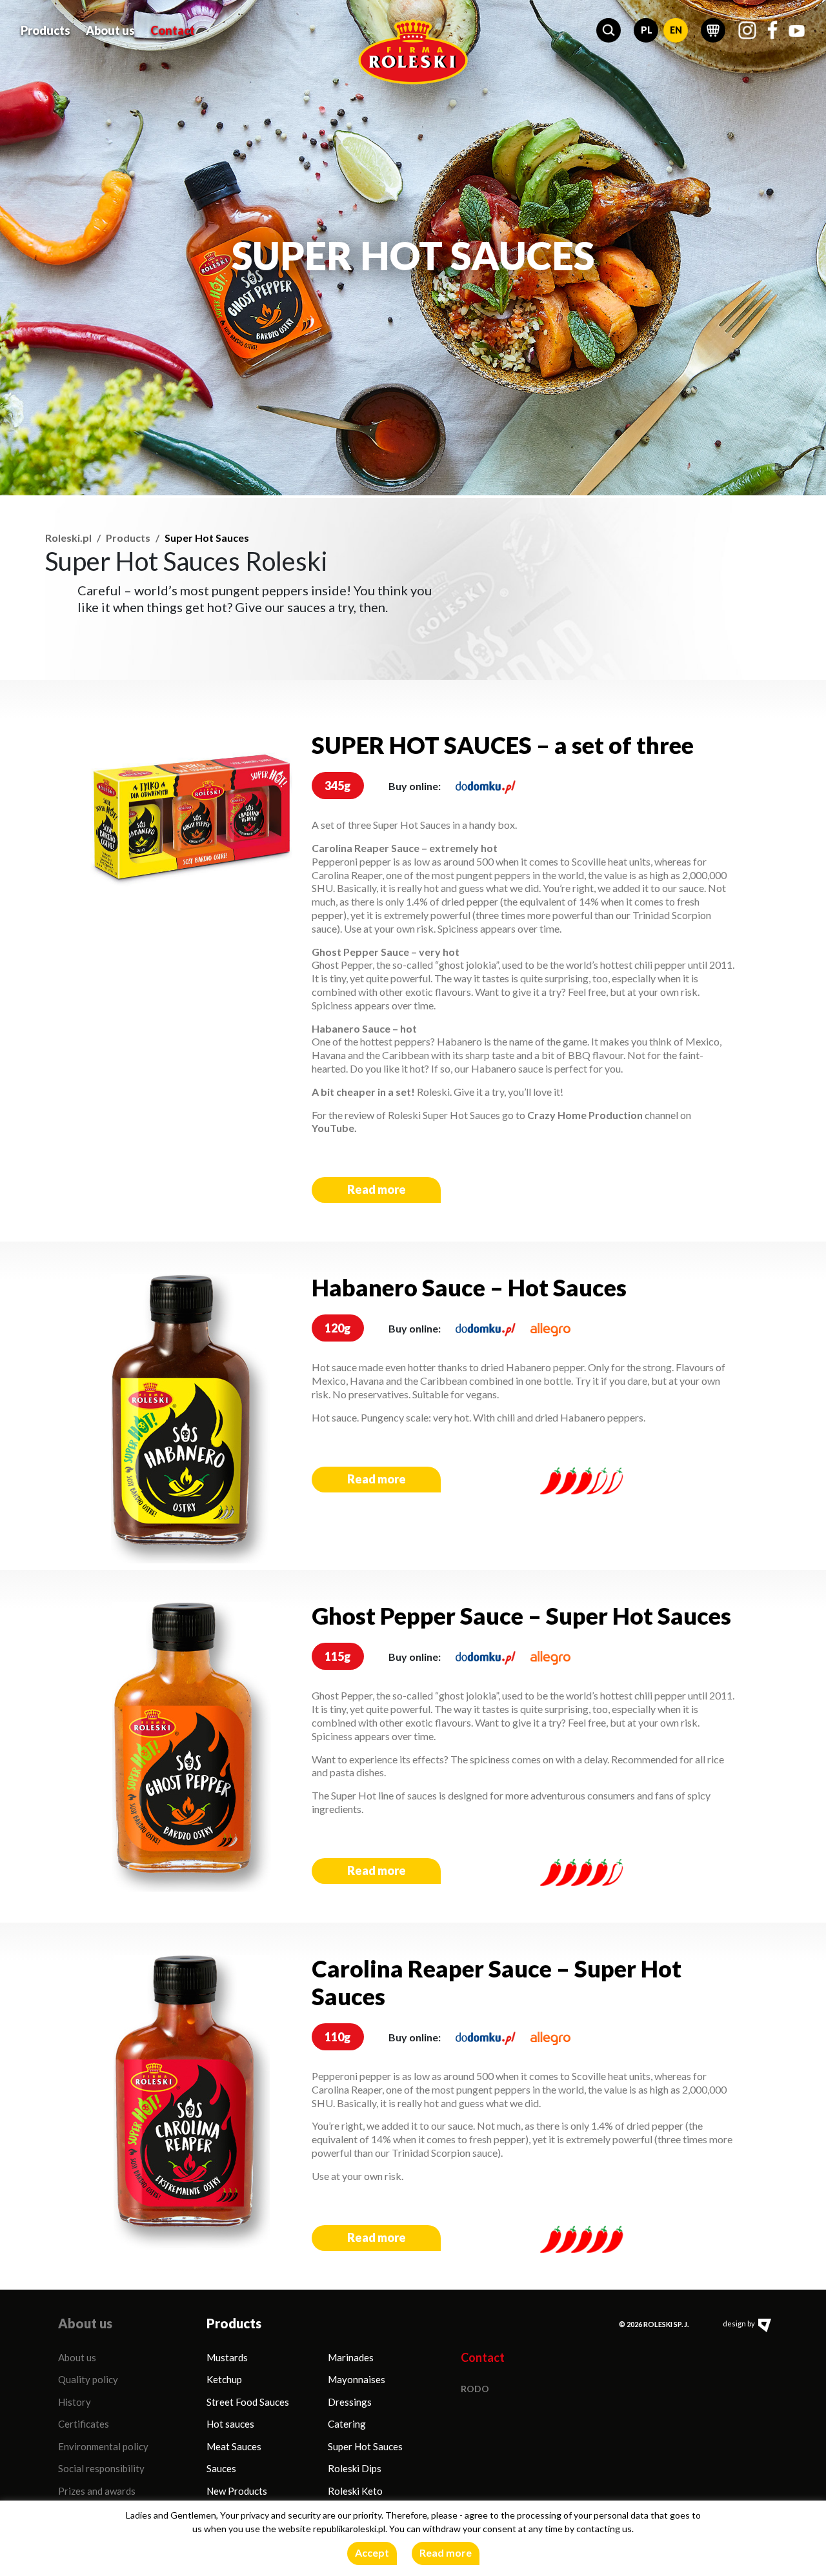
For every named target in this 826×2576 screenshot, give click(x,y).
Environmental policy (103, 2446)
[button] (609, 30)
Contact (173, 30)
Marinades (351, 2357)
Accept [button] (372, 2552)
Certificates (84, 2424)
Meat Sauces (234, 2446)
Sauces (221, 2468)
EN (676, 30)
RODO (475, 2389)
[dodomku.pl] (486, 786)
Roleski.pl (68, 538)
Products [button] (45, 30)
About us (77, 2357)
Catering (347, 2424)
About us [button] (110, 30)
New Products (237, 2491)
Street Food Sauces (248, 2402)
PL (647, 30)
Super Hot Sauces (365, 2446)
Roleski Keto (355, 2491)
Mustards (227, 2357)
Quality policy (88, 2379)
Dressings (350, 2402)
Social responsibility (101, 2468)
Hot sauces (230, 2424)
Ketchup (224, 2379)
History (75, 2402)
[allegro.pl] (550, 1328)
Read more (377, 1189)
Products (128, 538)
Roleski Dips (355, 2468)
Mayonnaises (357, 2379)
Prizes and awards (97, 2491)
